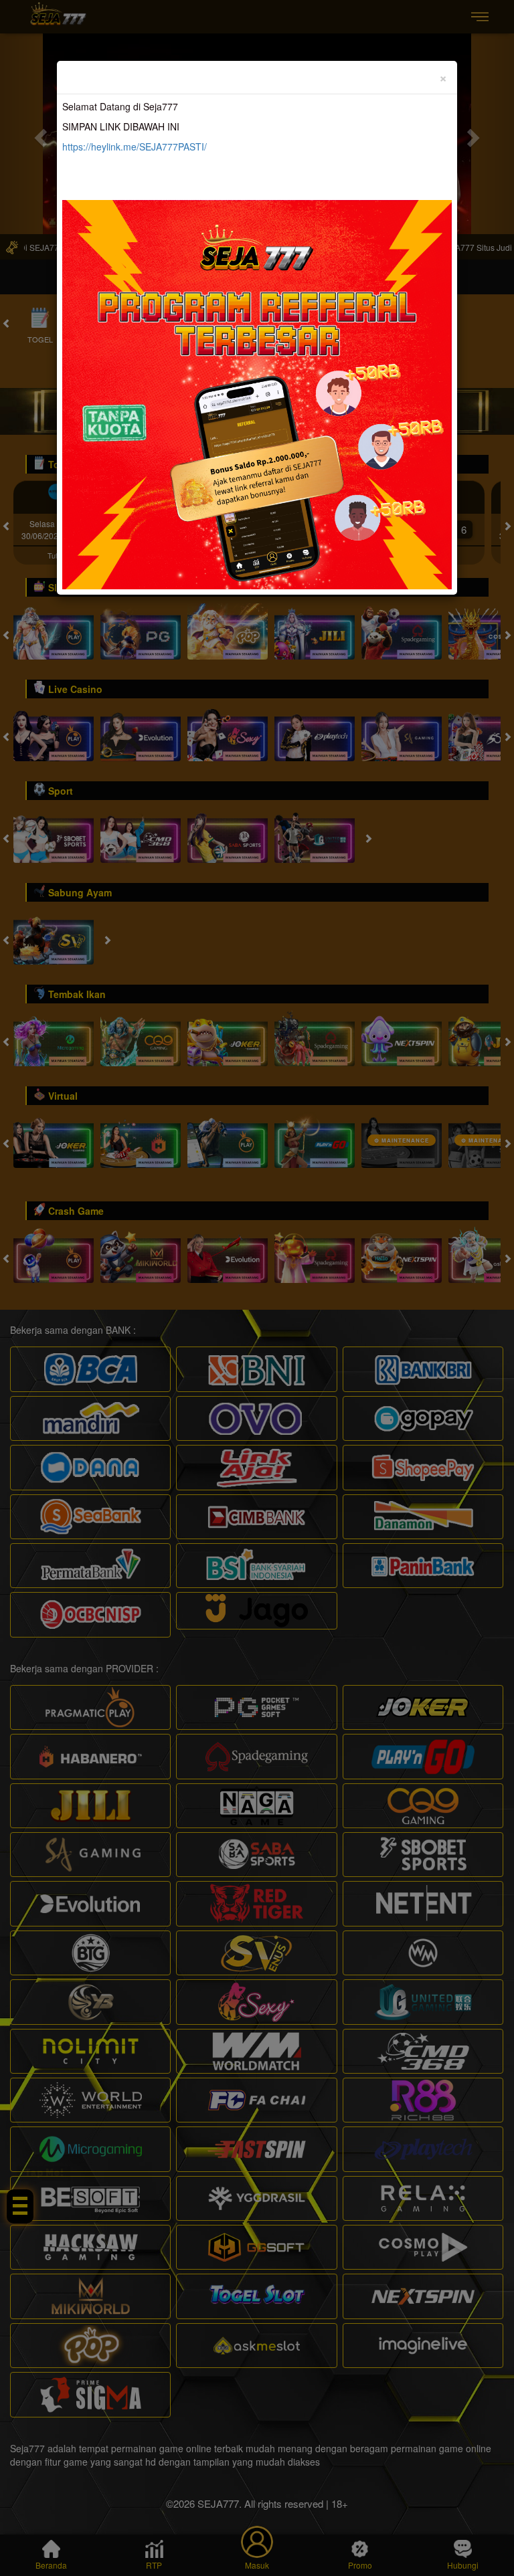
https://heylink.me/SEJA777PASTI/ (135, 146)
